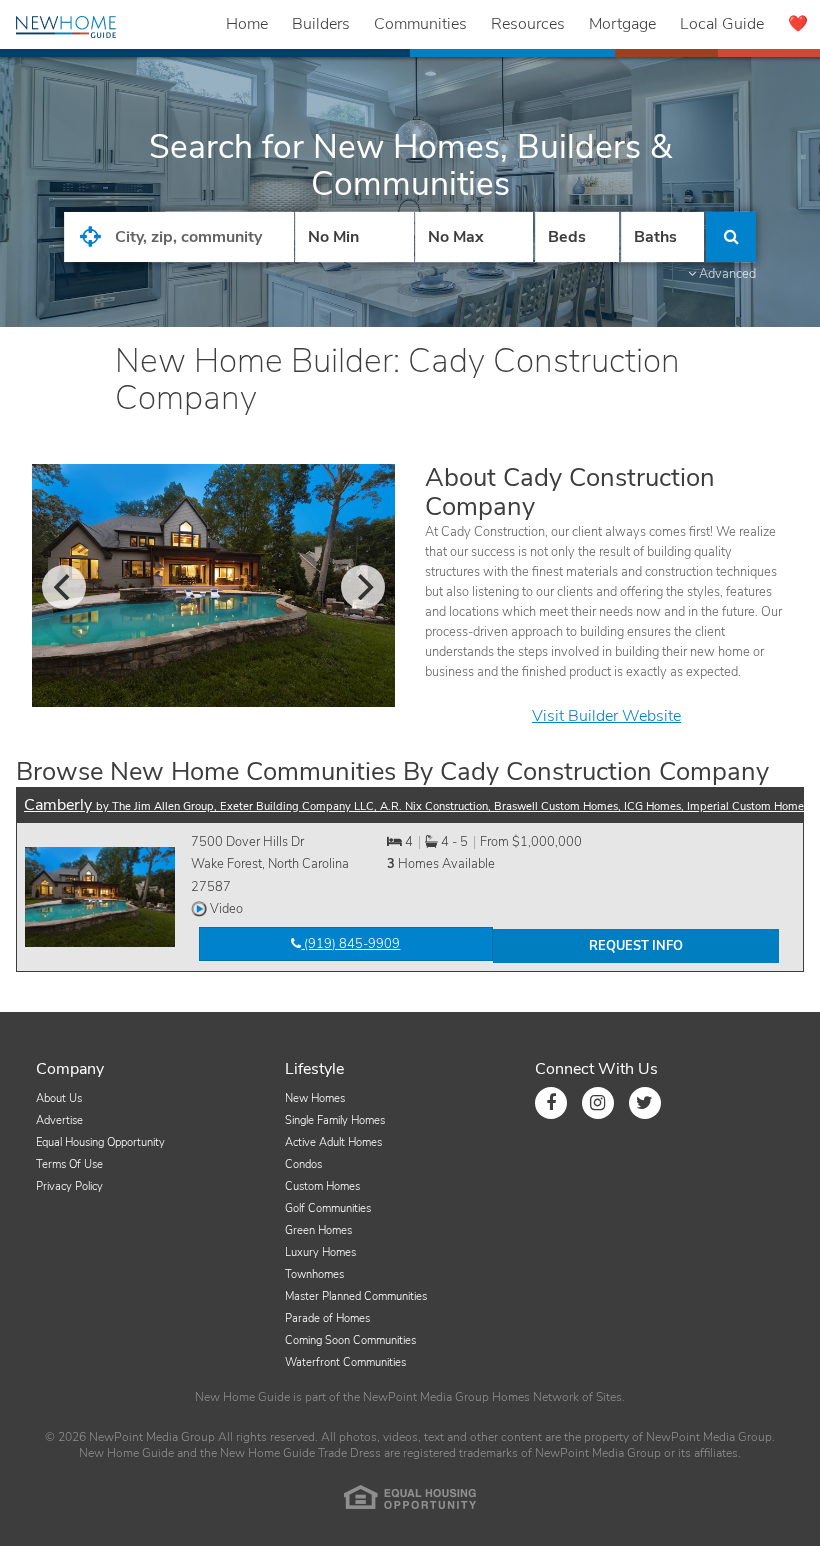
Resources (528, 24)
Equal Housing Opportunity (100, 1142)
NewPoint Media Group (426, 1397)
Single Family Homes (335, 1120)
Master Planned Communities (356, 1296)
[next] (363, 587)
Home (247, 24)
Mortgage (622, 24)
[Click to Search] (731, 237)
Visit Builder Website (606, 716)
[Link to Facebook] (551, 1103)
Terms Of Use (69, 1164)
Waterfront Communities (345, 1362)
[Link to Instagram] (598, 1103)
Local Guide (722, 24)
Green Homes (318, 1230)
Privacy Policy (69, 1186)
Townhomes (314, 1274)
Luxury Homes (320, 1252)
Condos (303, 1164)
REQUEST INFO (636, 946)
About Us (59, 1098)
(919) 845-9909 (350, 944)
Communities (420, 24)
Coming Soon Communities (350, 1340)
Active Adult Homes (333, 1142)
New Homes (315, 1098)
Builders (321, 24)
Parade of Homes (327, 1318)
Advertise (59, 1120)
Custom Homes (322, 1186)
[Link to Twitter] (645, 1103)
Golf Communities (328, 1208)
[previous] (64, 587)
